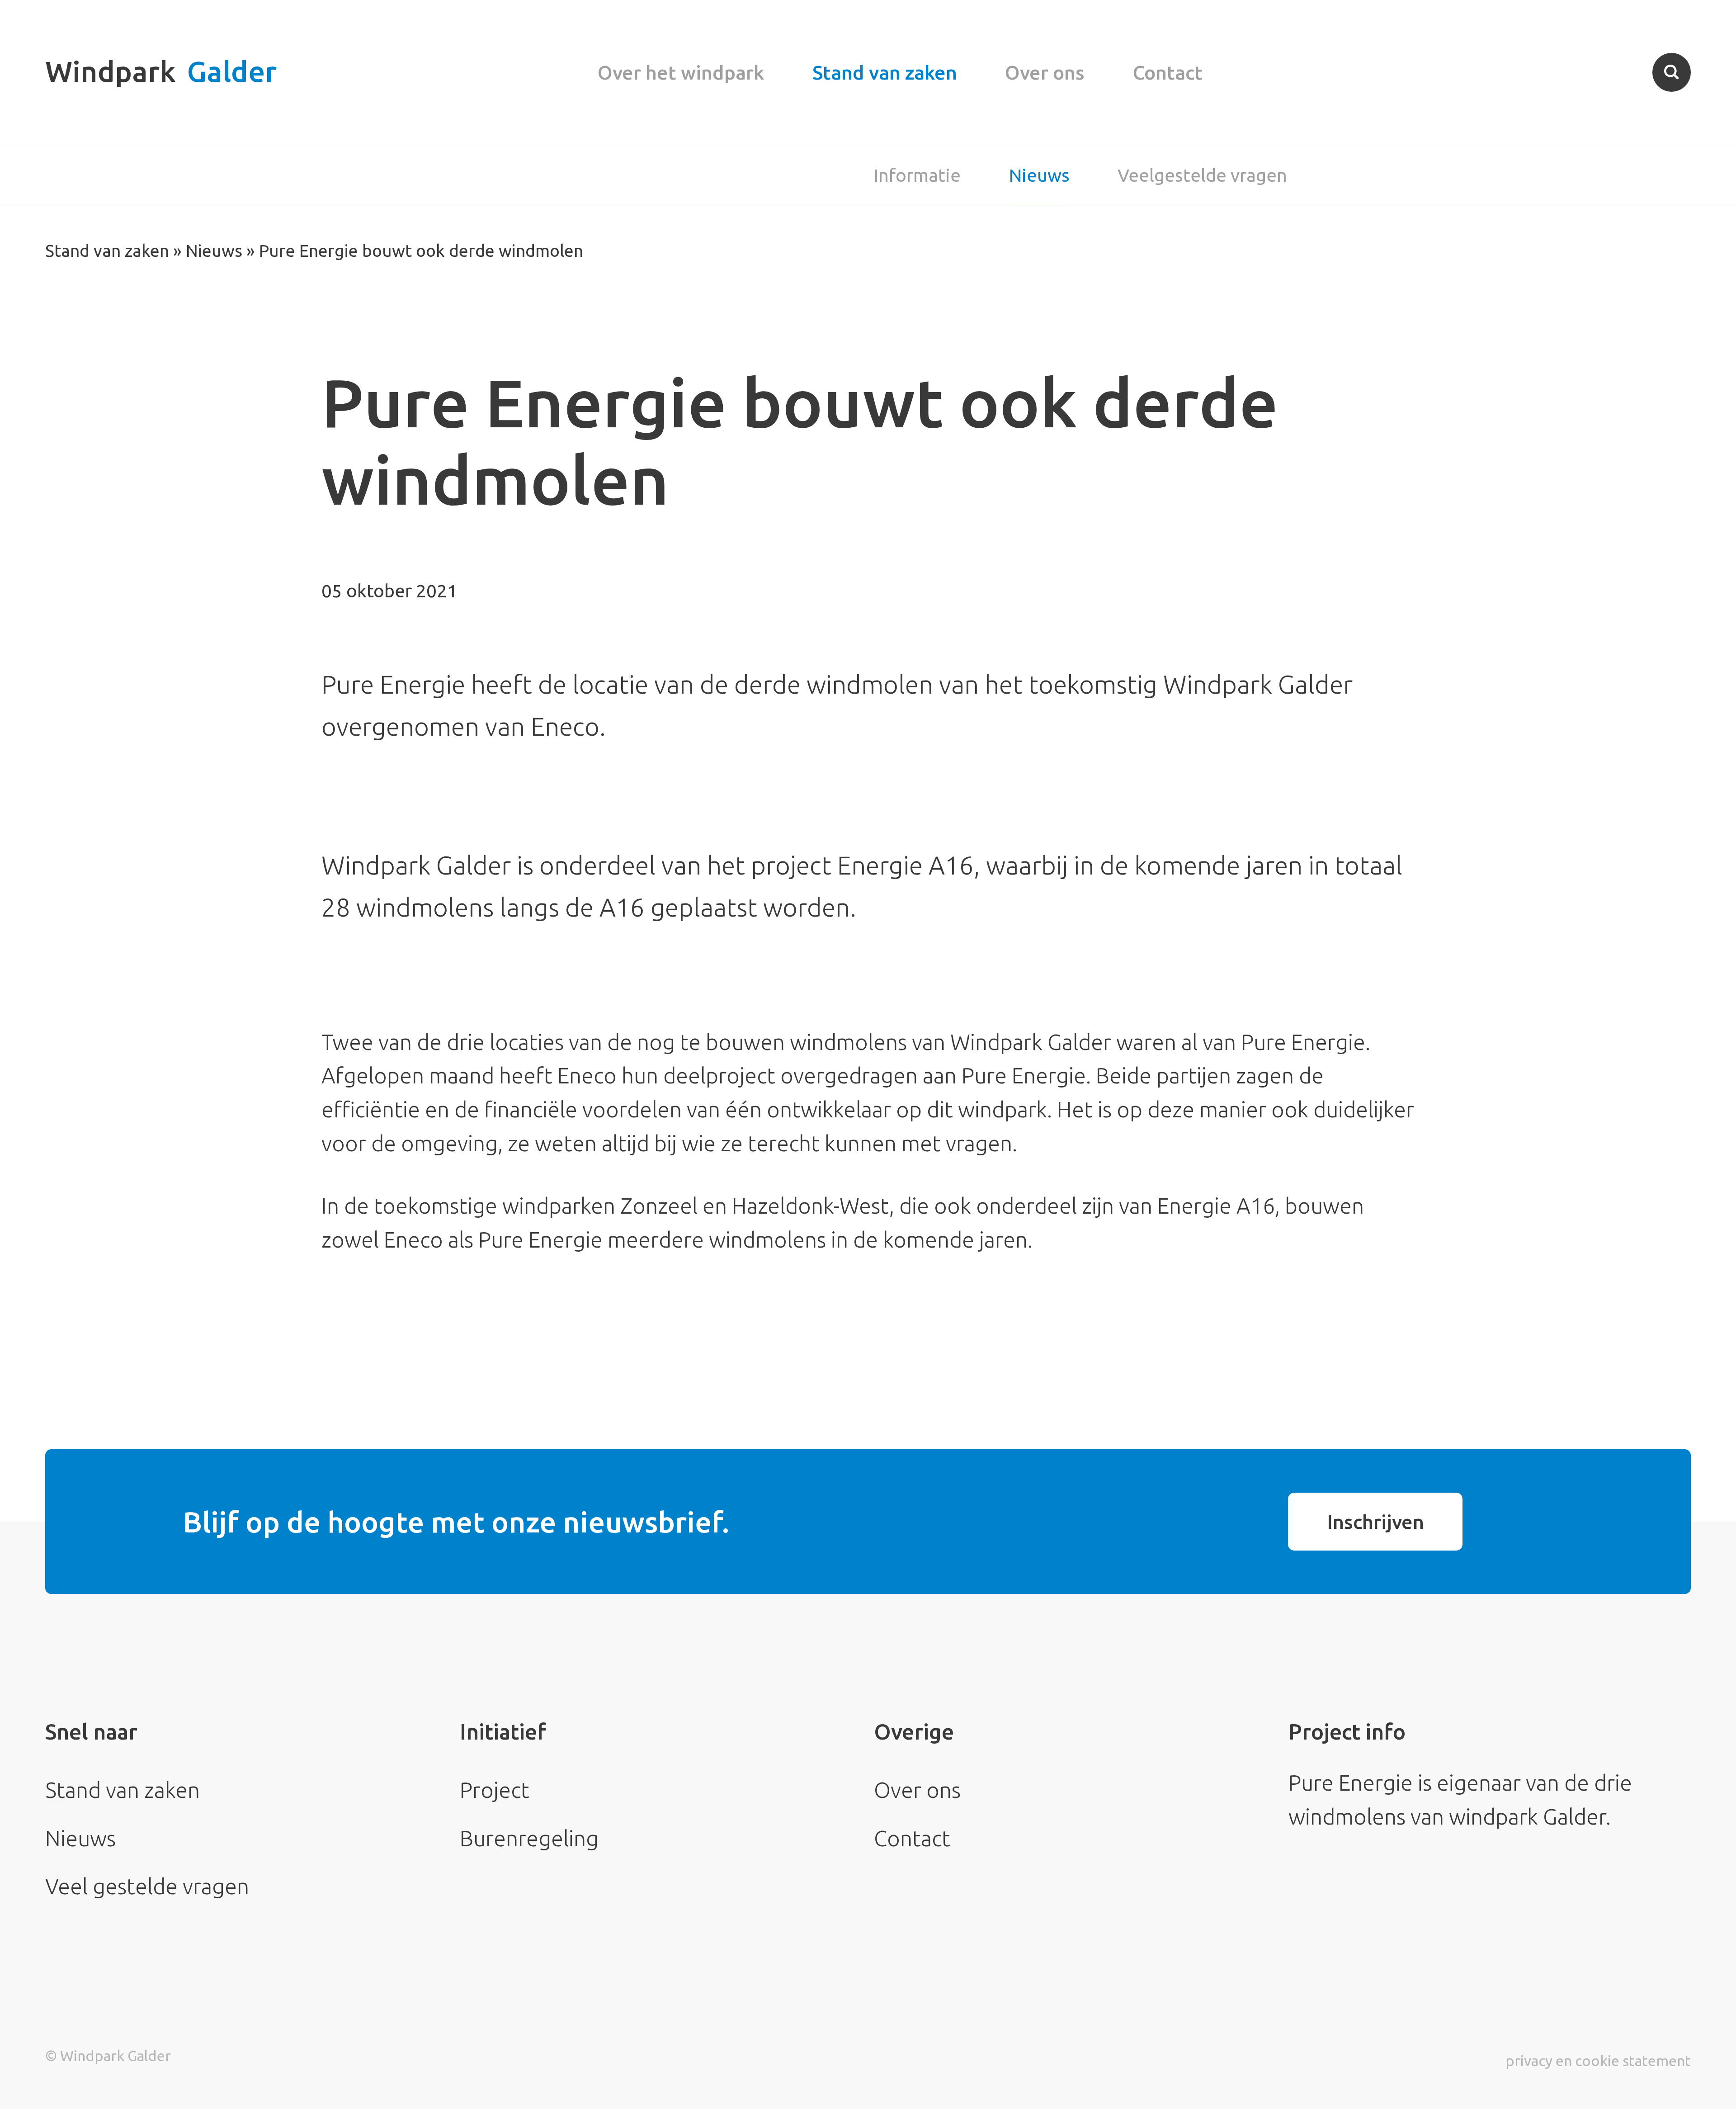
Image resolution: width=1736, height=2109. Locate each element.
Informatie (917, 175)
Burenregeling (529, 1838)
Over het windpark (681, 72)
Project (495, 1790)
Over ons (1045, 72)
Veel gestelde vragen (147, 1886)
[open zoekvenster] (1672, 72)
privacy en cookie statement (1598, 2061)
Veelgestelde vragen (1202, 175)
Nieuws (1039, 175)
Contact (1168, 72)
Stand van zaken (885, 72)
